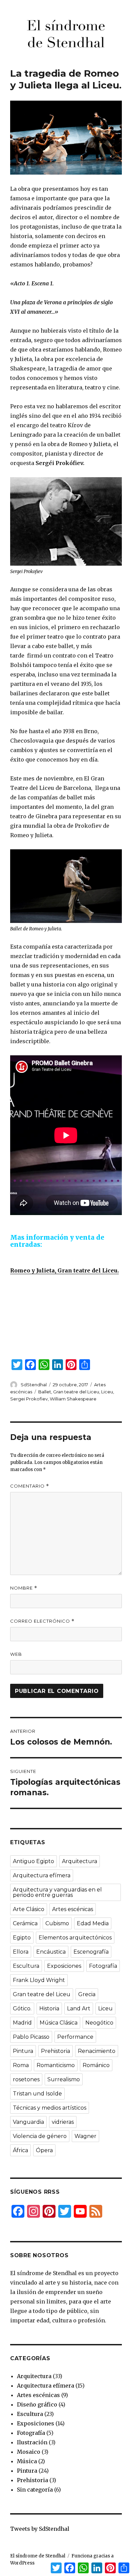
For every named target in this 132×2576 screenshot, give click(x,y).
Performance (75, 2037)
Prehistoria (56, 2051)
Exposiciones (64, 1966)
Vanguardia (28, 2122)
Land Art (79, 2008)
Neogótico (99, 2023)
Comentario (30, 1486)
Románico (96, 2065)
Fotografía (103, 1966)
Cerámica (25, 1923)
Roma (21, 2065)
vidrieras (63, 2122)
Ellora (21, 1952)
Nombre (24, 1588)
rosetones (26, 2079)
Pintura (23, 2051)
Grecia (87, 1994)
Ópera (44, 2150)
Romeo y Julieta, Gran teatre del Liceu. (64, 1270)
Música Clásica (59, 2023)
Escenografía (91, 1952)
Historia (49, 2008)
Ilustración (32, 2442)
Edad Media (93, 1923)
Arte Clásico (29, 1909)
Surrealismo (64, 2079)
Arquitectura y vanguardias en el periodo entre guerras (57, 1892)
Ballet (45, 1392)
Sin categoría (35, 2490)
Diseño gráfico (37, 2404)
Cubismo (57, 1923)
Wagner (85, 2136)
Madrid (22, 2023)
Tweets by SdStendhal (40, 2529)
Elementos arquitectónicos (75, 1938)
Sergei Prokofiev (29, 1399)
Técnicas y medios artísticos (50, 2108)
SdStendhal (34, 1385)
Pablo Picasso (31, 2037)
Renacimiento (97, 2051)
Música (27, 2461)
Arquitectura (80, 1861)
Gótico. (22, 2008)
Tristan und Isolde (37, 2094)
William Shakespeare (73, 1399)
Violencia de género (40, 2136)
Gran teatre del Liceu (76, 1392)
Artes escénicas (73, 1909)
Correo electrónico (42, 1621)
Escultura (26, 1966)
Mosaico (29, 2452)
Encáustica (51, 1952)
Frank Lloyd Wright (39, 1980)
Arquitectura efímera (42, 1875)
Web (16, 1654)
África (20, 2150)
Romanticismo (56, 2065)
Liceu (107, 1392)
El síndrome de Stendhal (38, 2556)
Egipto (22, 1938)
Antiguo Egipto (34, 1861)
